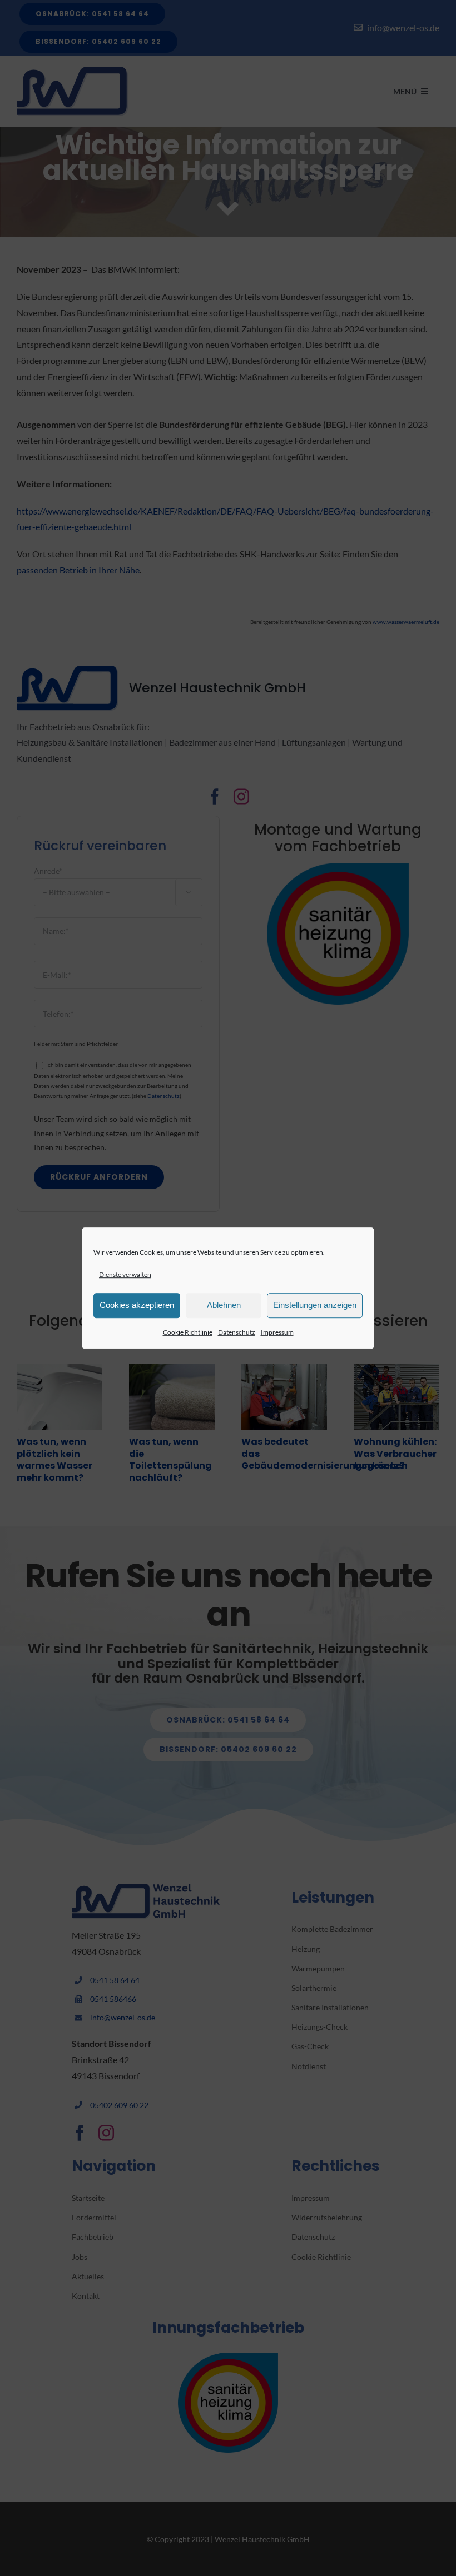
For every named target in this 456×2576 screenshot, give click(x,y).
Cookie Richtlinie (188, 1332)
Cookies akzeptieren (137, 1306)
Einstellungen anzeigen (315, 1306)
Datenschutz (237, 1332)
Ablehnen (224, 1306)
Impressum (277, 1332)
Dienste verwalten (125, 1274)
